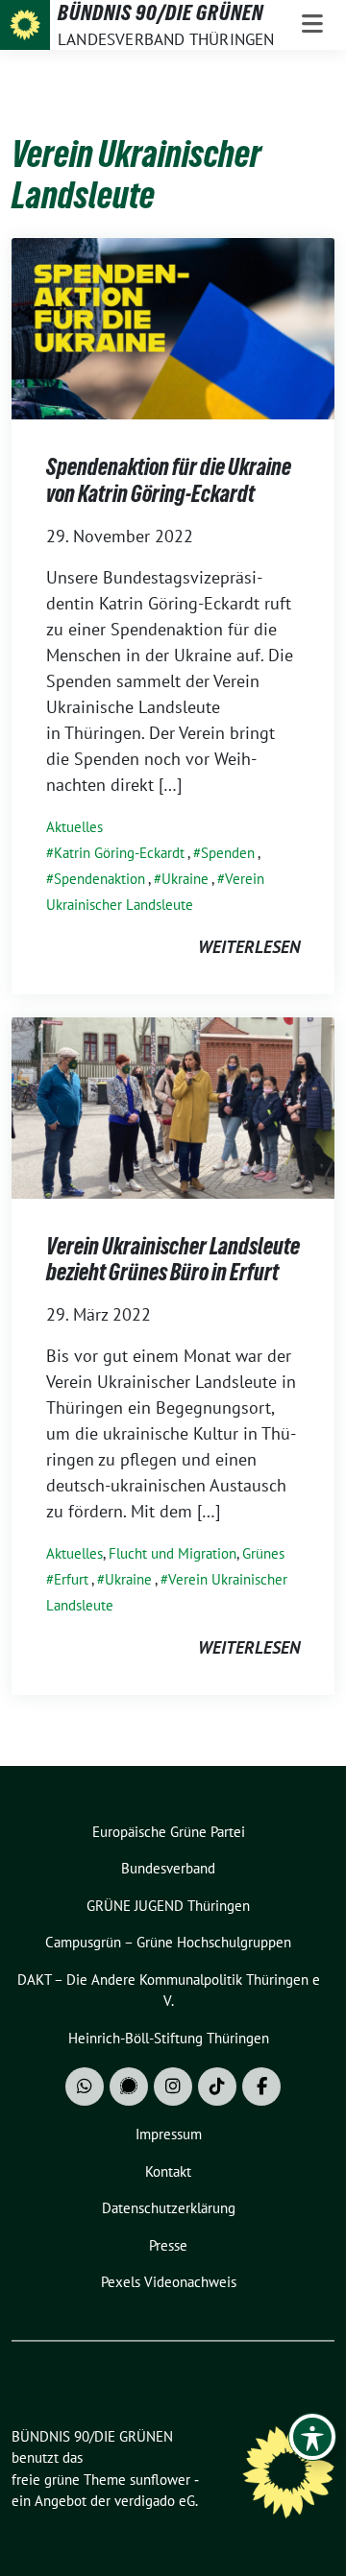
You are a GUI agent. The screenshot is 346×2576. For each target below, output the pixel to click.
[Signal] (129, 2087)
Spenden (228, 853)
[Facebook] (261, 2087)
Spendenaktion (99, 879)
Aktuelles (74, 827)
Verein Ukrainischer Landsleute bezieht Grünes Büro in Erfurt (173, 1260)
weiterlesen (249, 947)
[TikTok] (217, 2087)
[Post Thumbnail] (173, 327)
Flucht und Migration (173, 1553)
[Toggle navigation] (312, 25)
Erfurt (71, 1579)
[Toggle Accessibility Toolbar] (312, 2437)
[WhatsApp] (85, 2087)
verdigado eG (155, 2501)
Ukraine (185, 879)
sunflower (160, 2480)
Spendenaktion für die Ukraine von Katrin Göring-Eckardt (169, 480)
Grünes (263, 1553)
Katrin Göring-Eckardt (119, 853)
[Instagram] (173, 2087)
